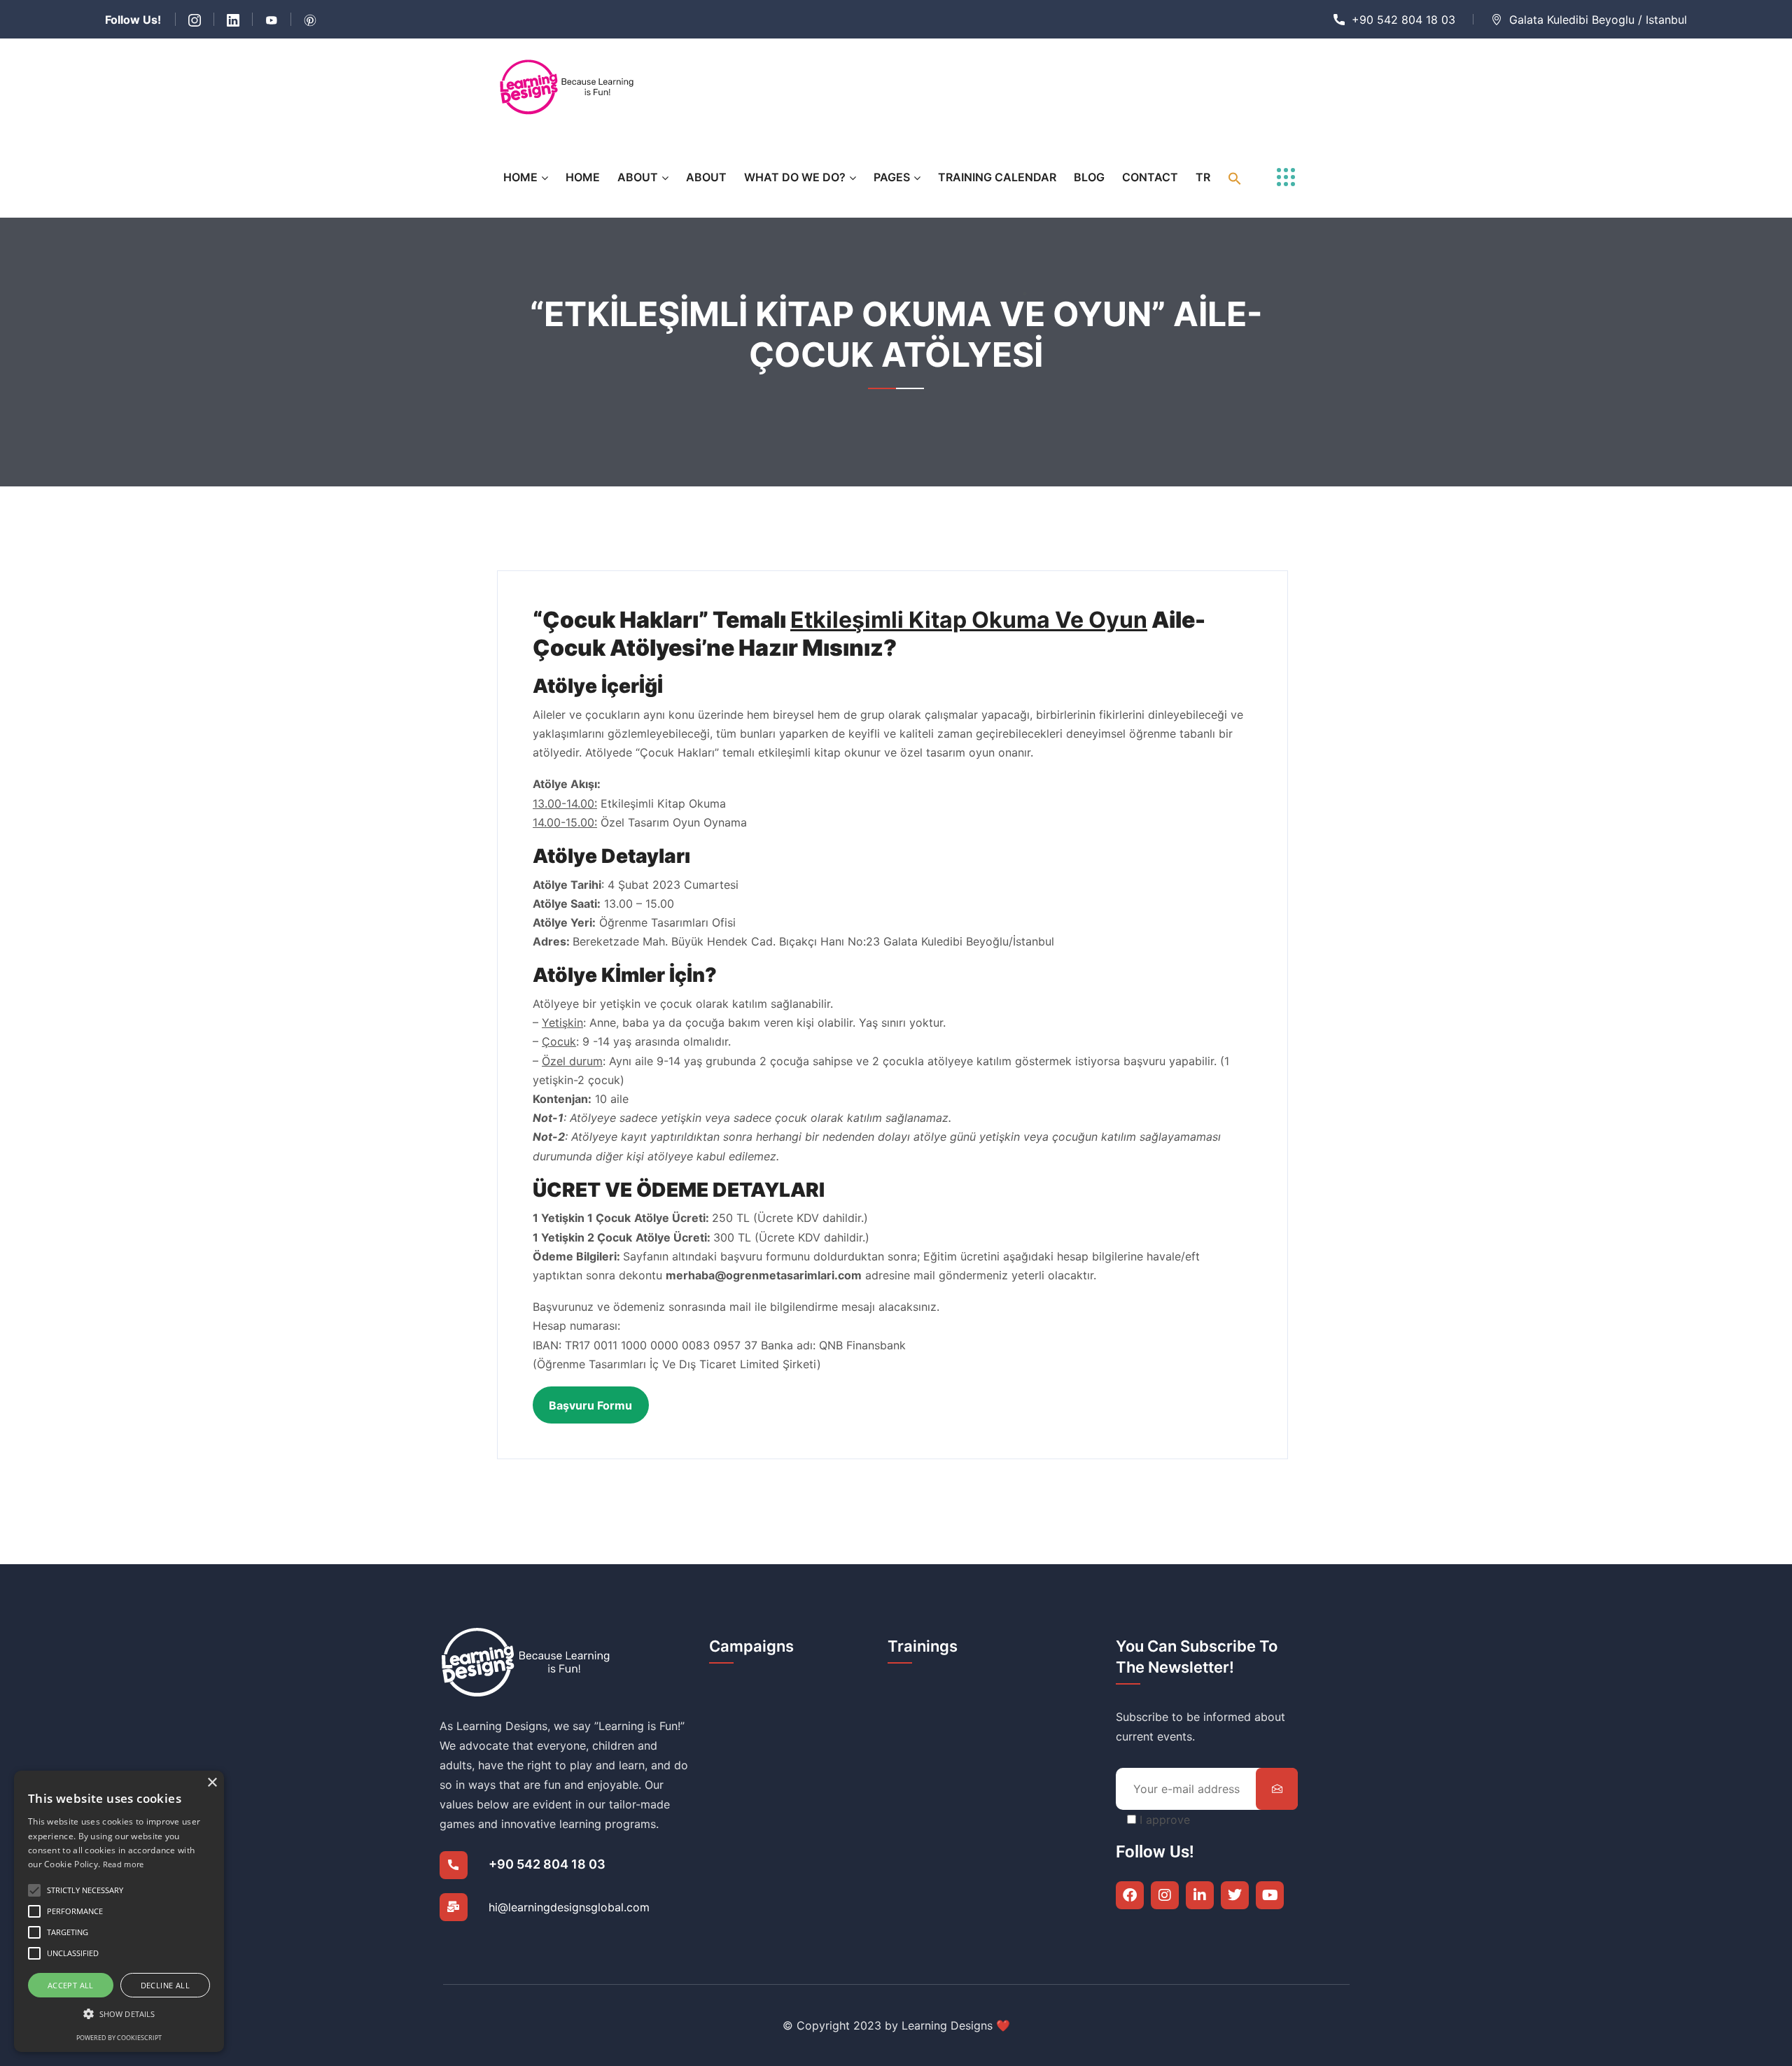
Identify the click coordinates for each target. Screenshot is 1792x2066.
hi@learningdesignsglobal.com (569, 1907)
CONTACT (1150, 177)
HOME (520, 177)
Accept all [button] (71, 1985)
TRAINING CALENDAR (997, 177)
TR (1203, 177)
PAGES (892, 177)
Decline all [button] (165, 1985)
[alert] (119, 1911)
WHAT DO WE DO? (795, 177)
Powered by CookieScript (119, 2038)
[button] (1235, 177)
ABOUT (638, 177)
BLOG (1089, 177)
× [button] (212, 1783)
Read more (124, 1864)
